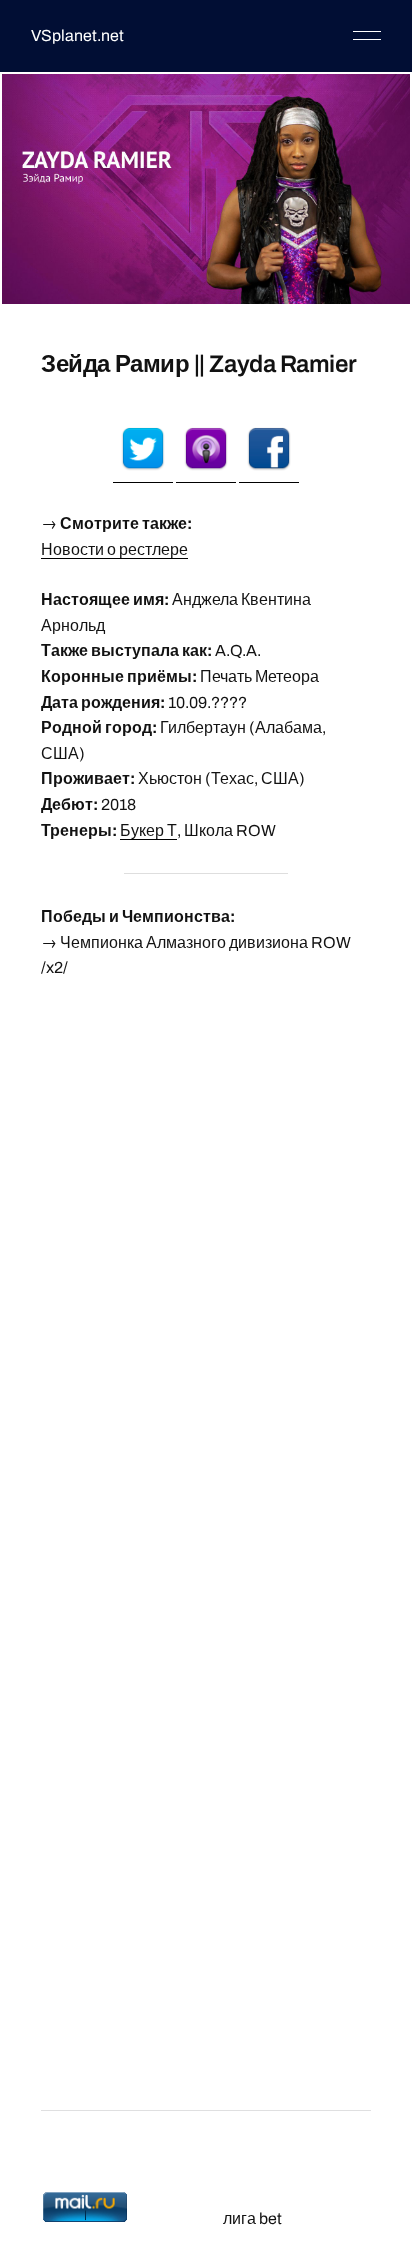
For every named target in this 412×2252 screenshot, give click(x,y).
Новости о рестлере (114, 549)
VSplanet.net (77, 35)
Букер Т (148, 830)
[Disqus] (206, 1248)
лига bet (252, 2218)
